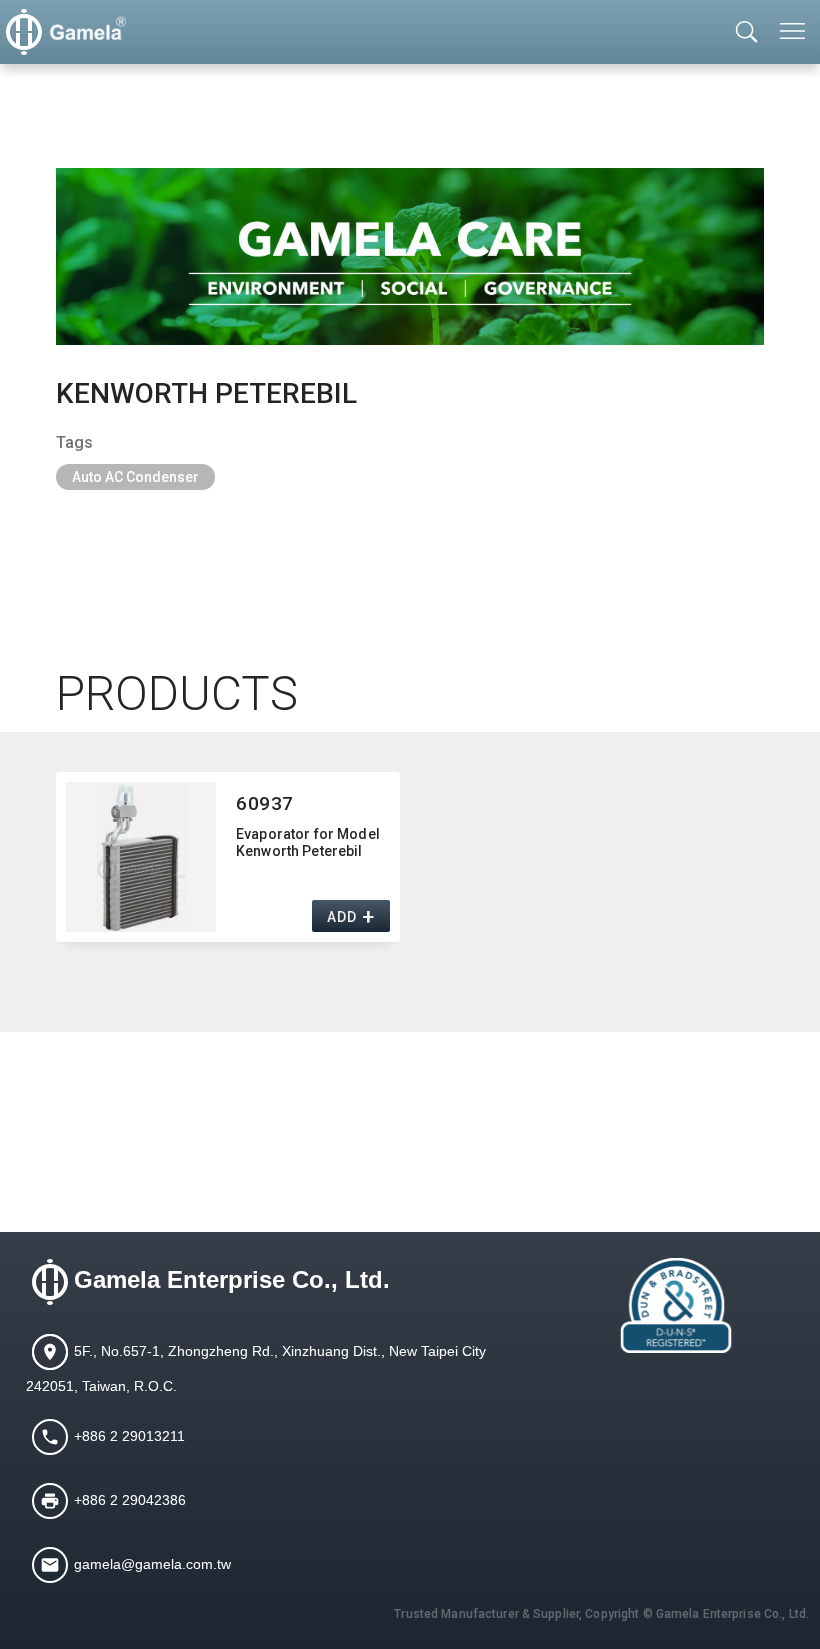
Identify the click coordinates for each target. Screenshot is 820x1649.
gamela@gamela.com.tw (152, 1563)
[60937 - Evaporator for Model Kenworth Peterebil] (141, 857)
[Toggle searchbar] (747, 33)
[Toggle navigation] (794, 31)
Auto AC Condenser (135, 477)
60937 (265, 803)
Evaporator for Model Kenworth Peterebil (308, 842)
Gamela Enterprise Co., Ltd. (232, 1279)
